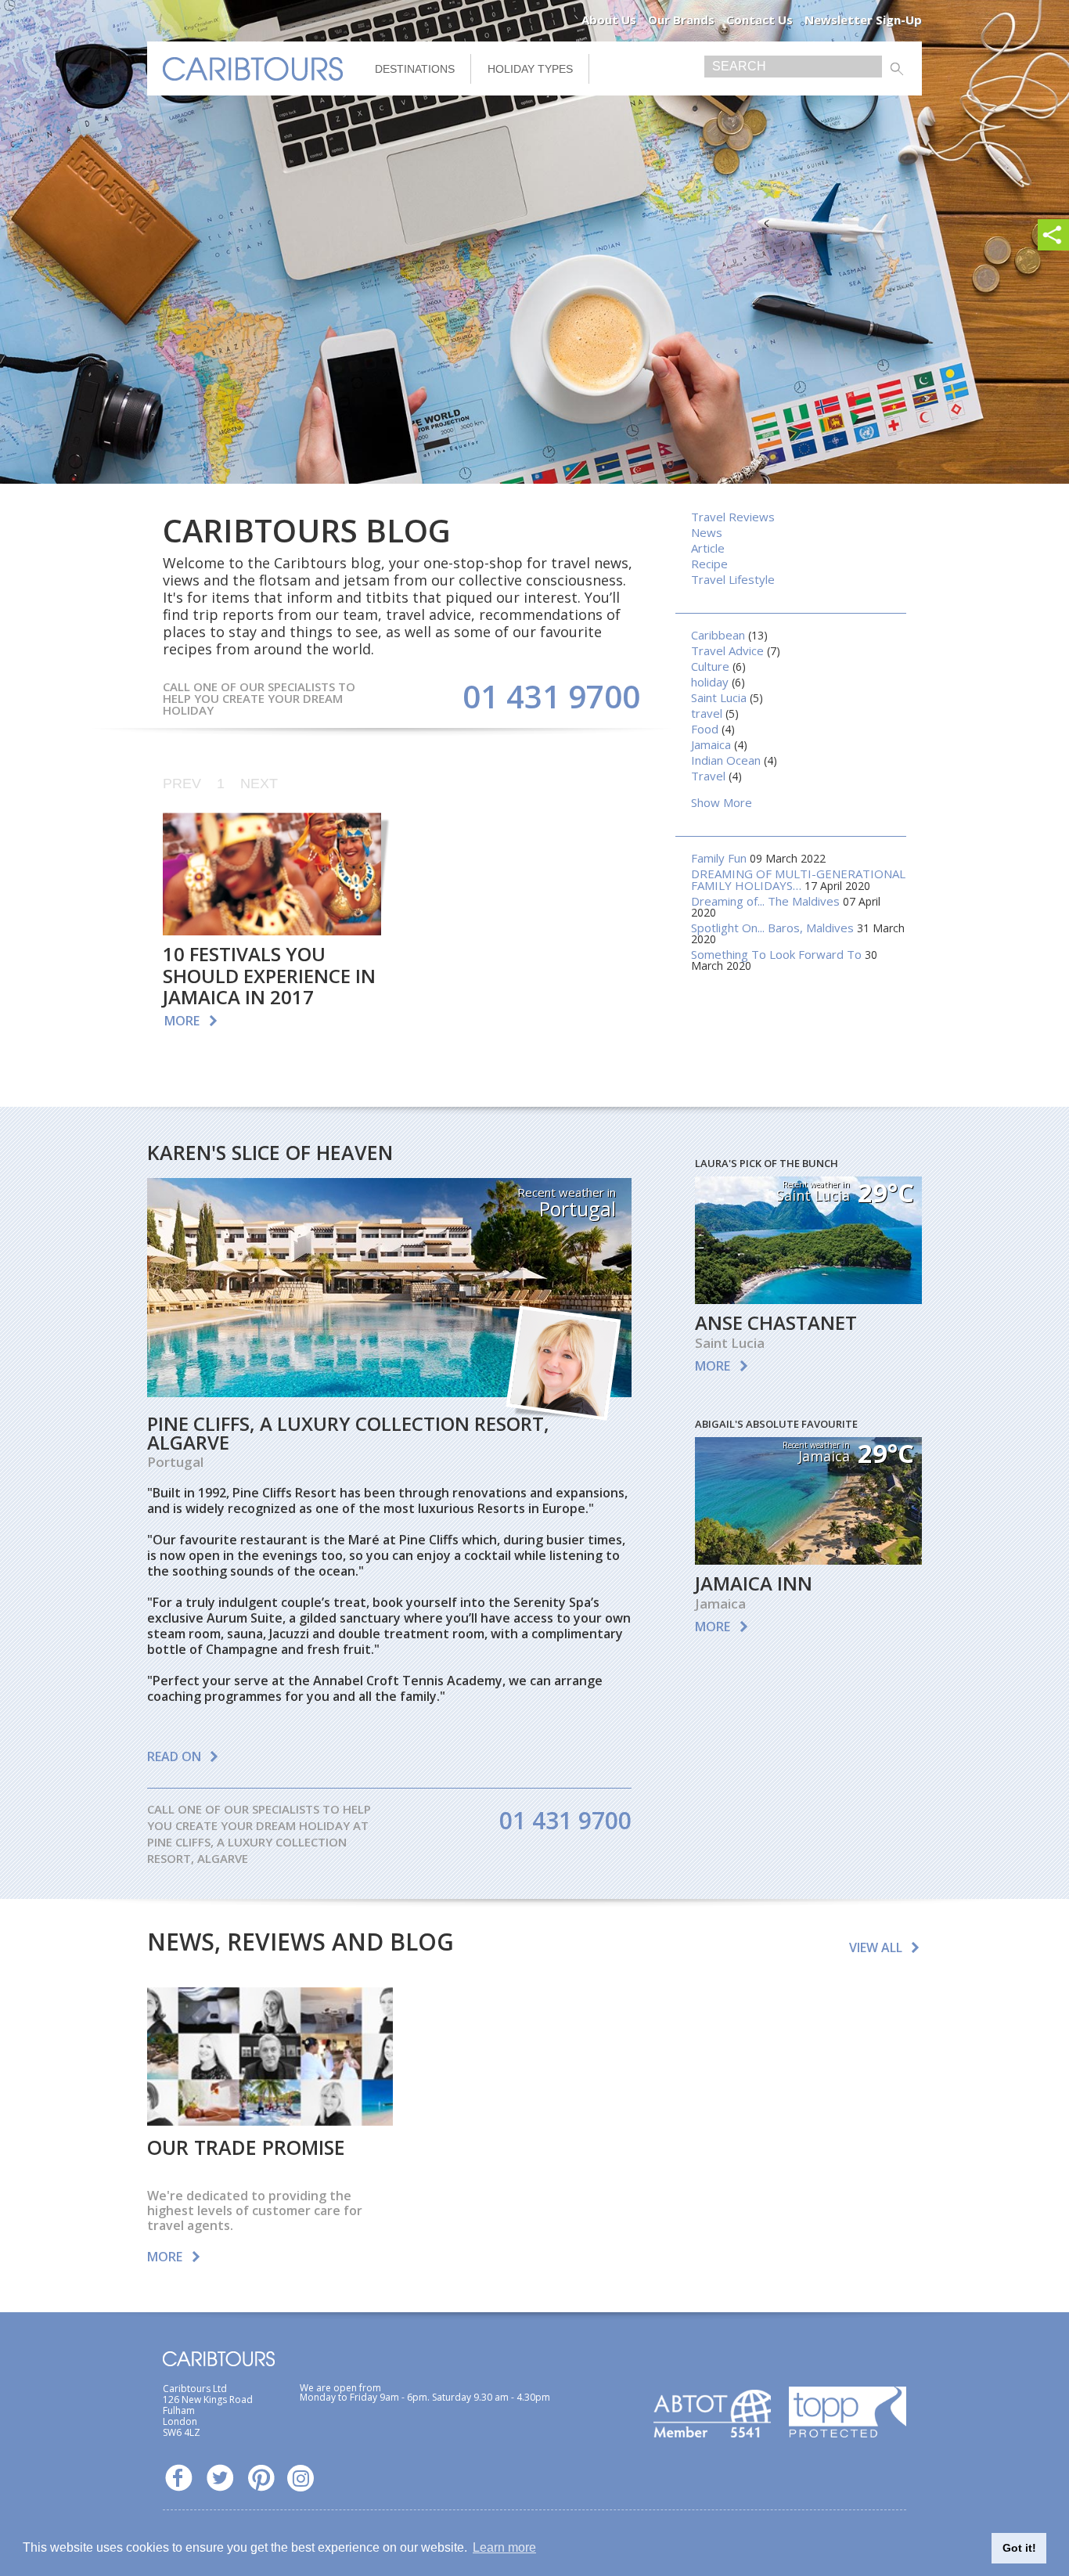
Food (705, 729)
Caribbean (718, 635)
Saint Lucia (719, 697)
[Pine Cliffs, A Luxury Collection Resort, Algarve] (389, 1392)
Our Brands (681, 20)
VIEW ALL (876, 1947)
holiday (710, 682)
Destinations (415, 69)
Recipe (709, 564)
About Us (609, 20)
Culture (710, 666)
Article (708, 548)
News (707, 532)
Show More (722, 802)
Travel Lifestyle (733, 579)
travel (707, 713)
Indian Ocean (726, 760)
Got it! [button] (1019, 2548)
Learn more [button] (504, 2547)
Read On (174, 1756)
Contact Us (759, 20)
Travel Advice (727, 650)
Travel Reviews (733, 517)
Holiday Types (530, 69)
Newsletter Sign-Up (863, 20)
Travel (708, 776)
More (182, 1021)
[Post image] (272, 874)
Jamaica (711, 744)
